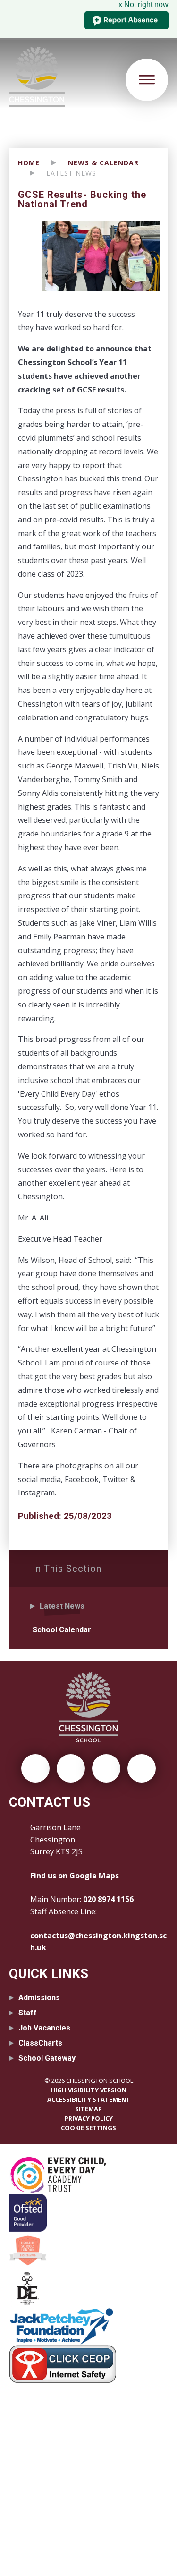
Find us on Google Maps (75, 1876)
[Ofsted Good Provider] (89, 2213)
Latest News (71, 173)
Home (29, 163)
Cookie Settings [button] (88, 2128)
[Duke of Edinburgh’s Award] (89, 2288)
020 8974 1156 (108, 1899)
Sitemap (88, 2109)
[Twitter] (35, 1768)
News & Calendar (103, 163)
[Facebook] (71, 1768)
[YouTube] (142, 1768)
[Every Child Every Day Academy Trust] (89, 2175)
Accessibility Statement (89, 2099)
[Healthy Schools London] (89, 2251)
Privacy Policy (89, 2118)
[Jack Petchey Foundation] (89, 2326)
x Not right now (143, 4)
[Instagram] (106, 1768)
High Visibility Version (88, 2090)
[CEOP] (89, 2364)
